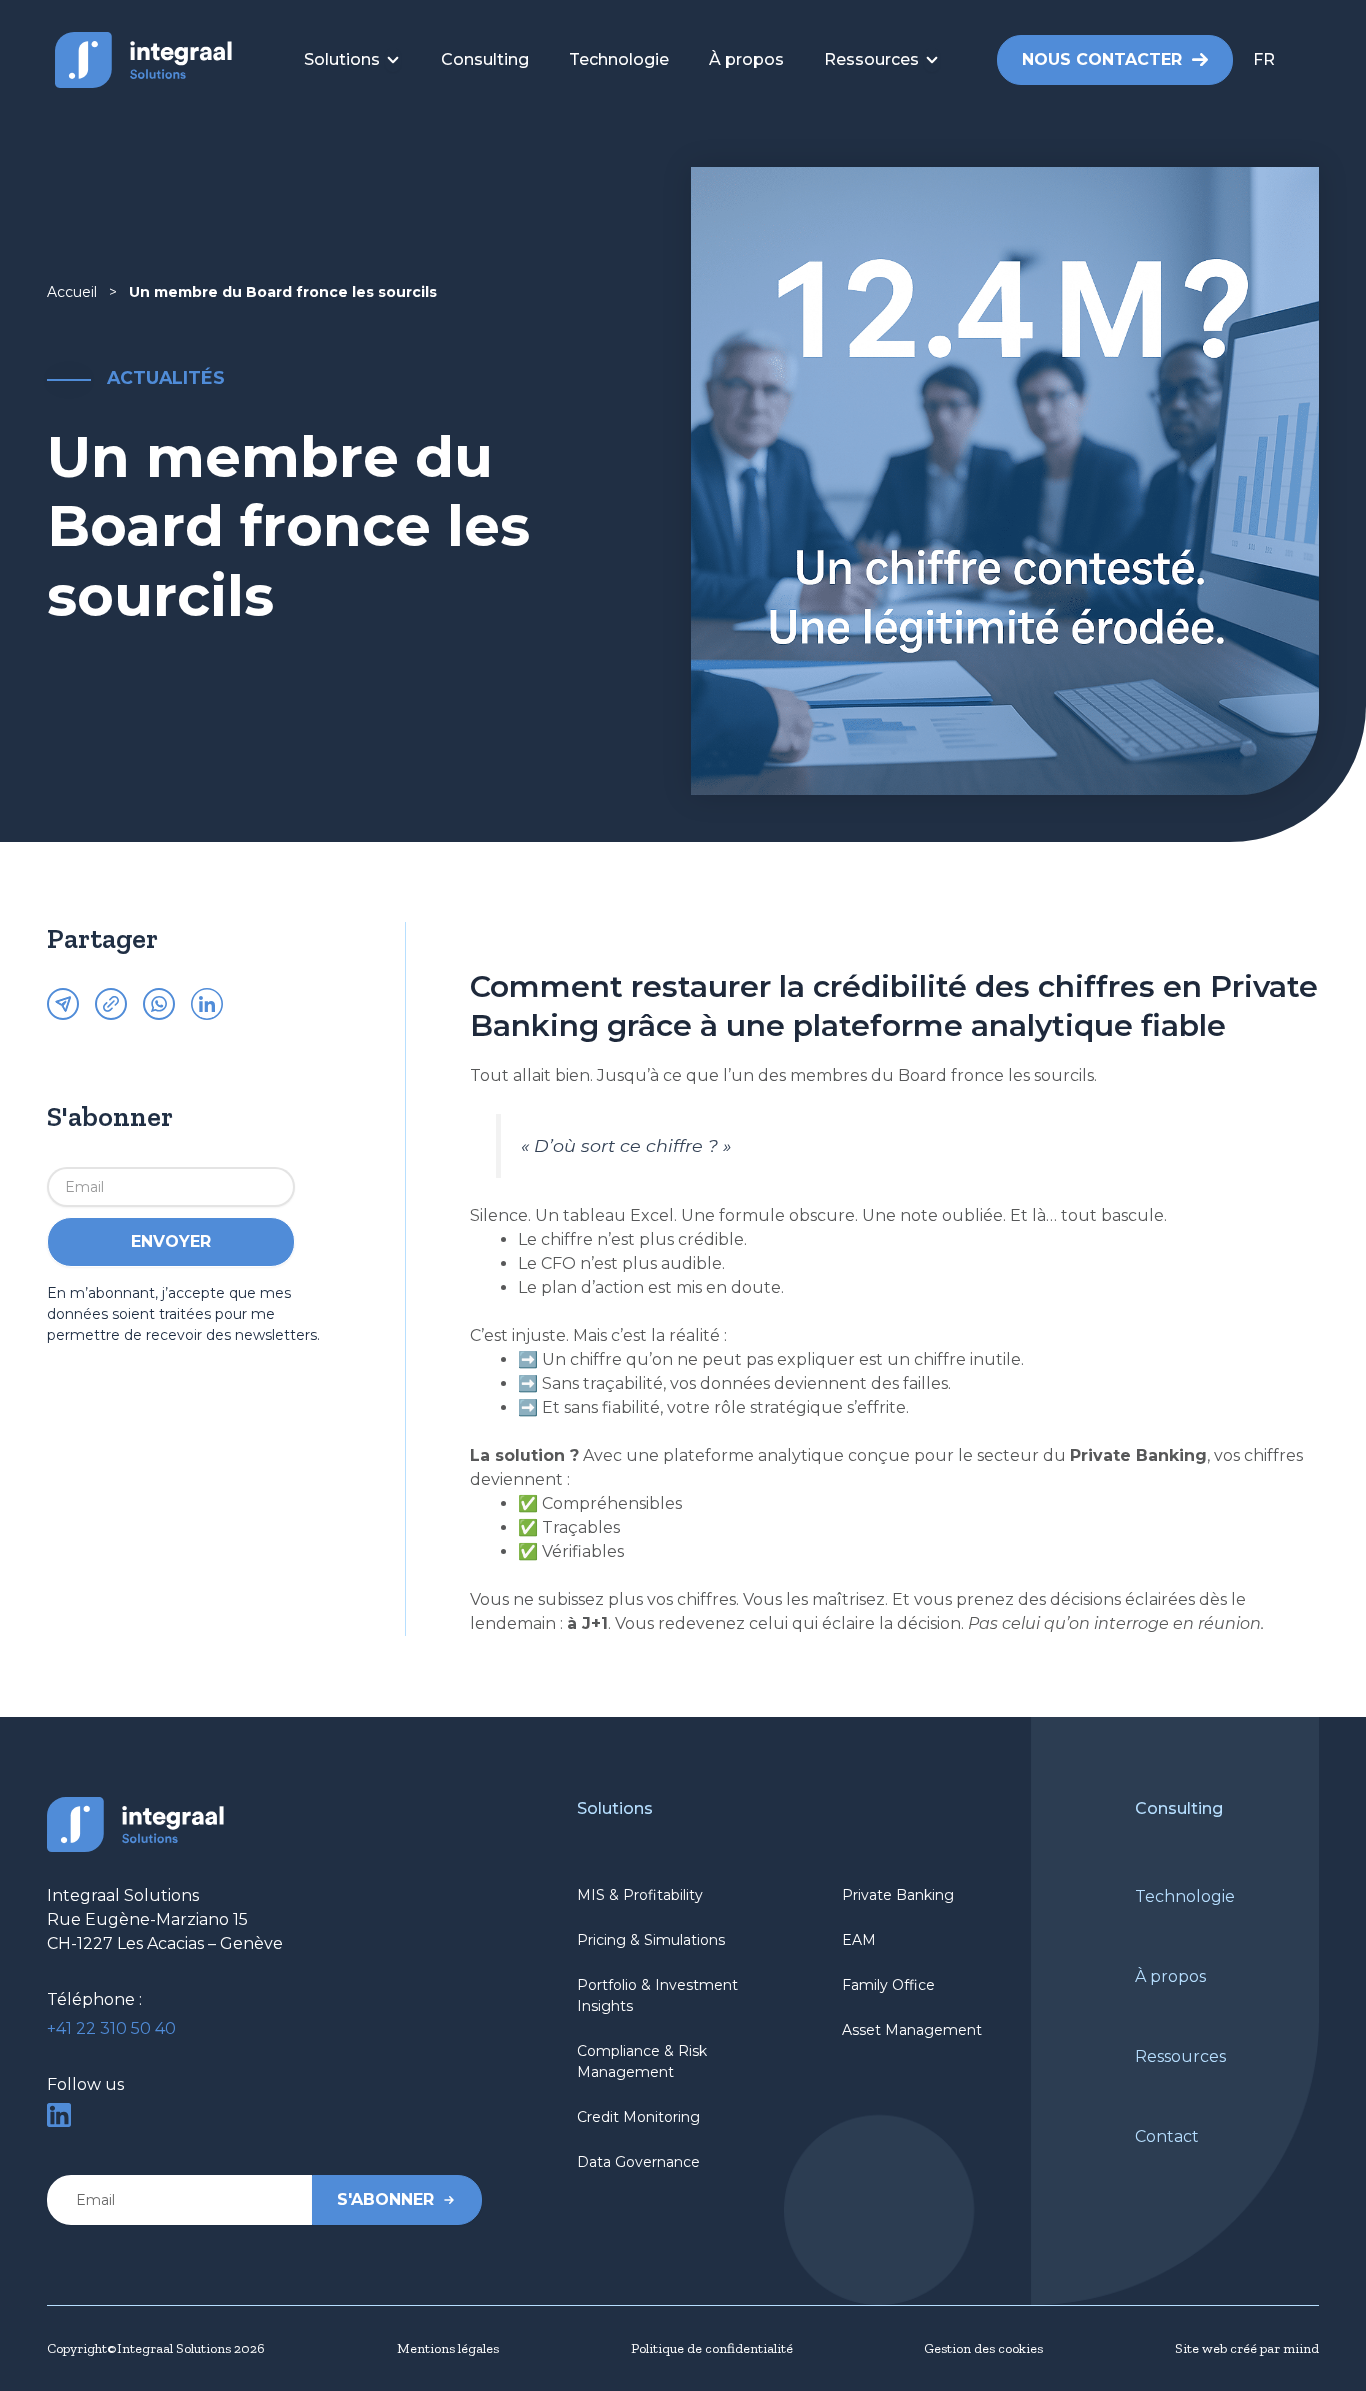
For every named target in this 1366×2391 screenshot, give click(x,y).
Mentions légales (448, 2348)
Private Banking (898, 1895)
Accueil (72, 292)
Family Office (888, 1985)
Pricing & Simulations (651, 1940)
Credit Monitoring (638, 2117)
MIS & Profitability (640, 1895)
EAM (859, 1940)
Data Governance (638, 2162)
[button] (1290, 60)
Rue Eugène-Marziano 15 (147, 1919)
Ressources (1180, 2056)
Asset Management (912, 2030)
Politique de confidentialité (712, 2348)
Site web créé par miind (1247, 2348)
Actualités (166, 377)
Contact (1167, 2136)
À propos (1170, 1976)
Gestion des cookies (983, 2348)
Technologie (1185, 1896)
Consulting (1179, 1808)
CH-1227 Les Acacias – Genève (165, 1943)
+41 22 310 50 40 (111, 2028)
